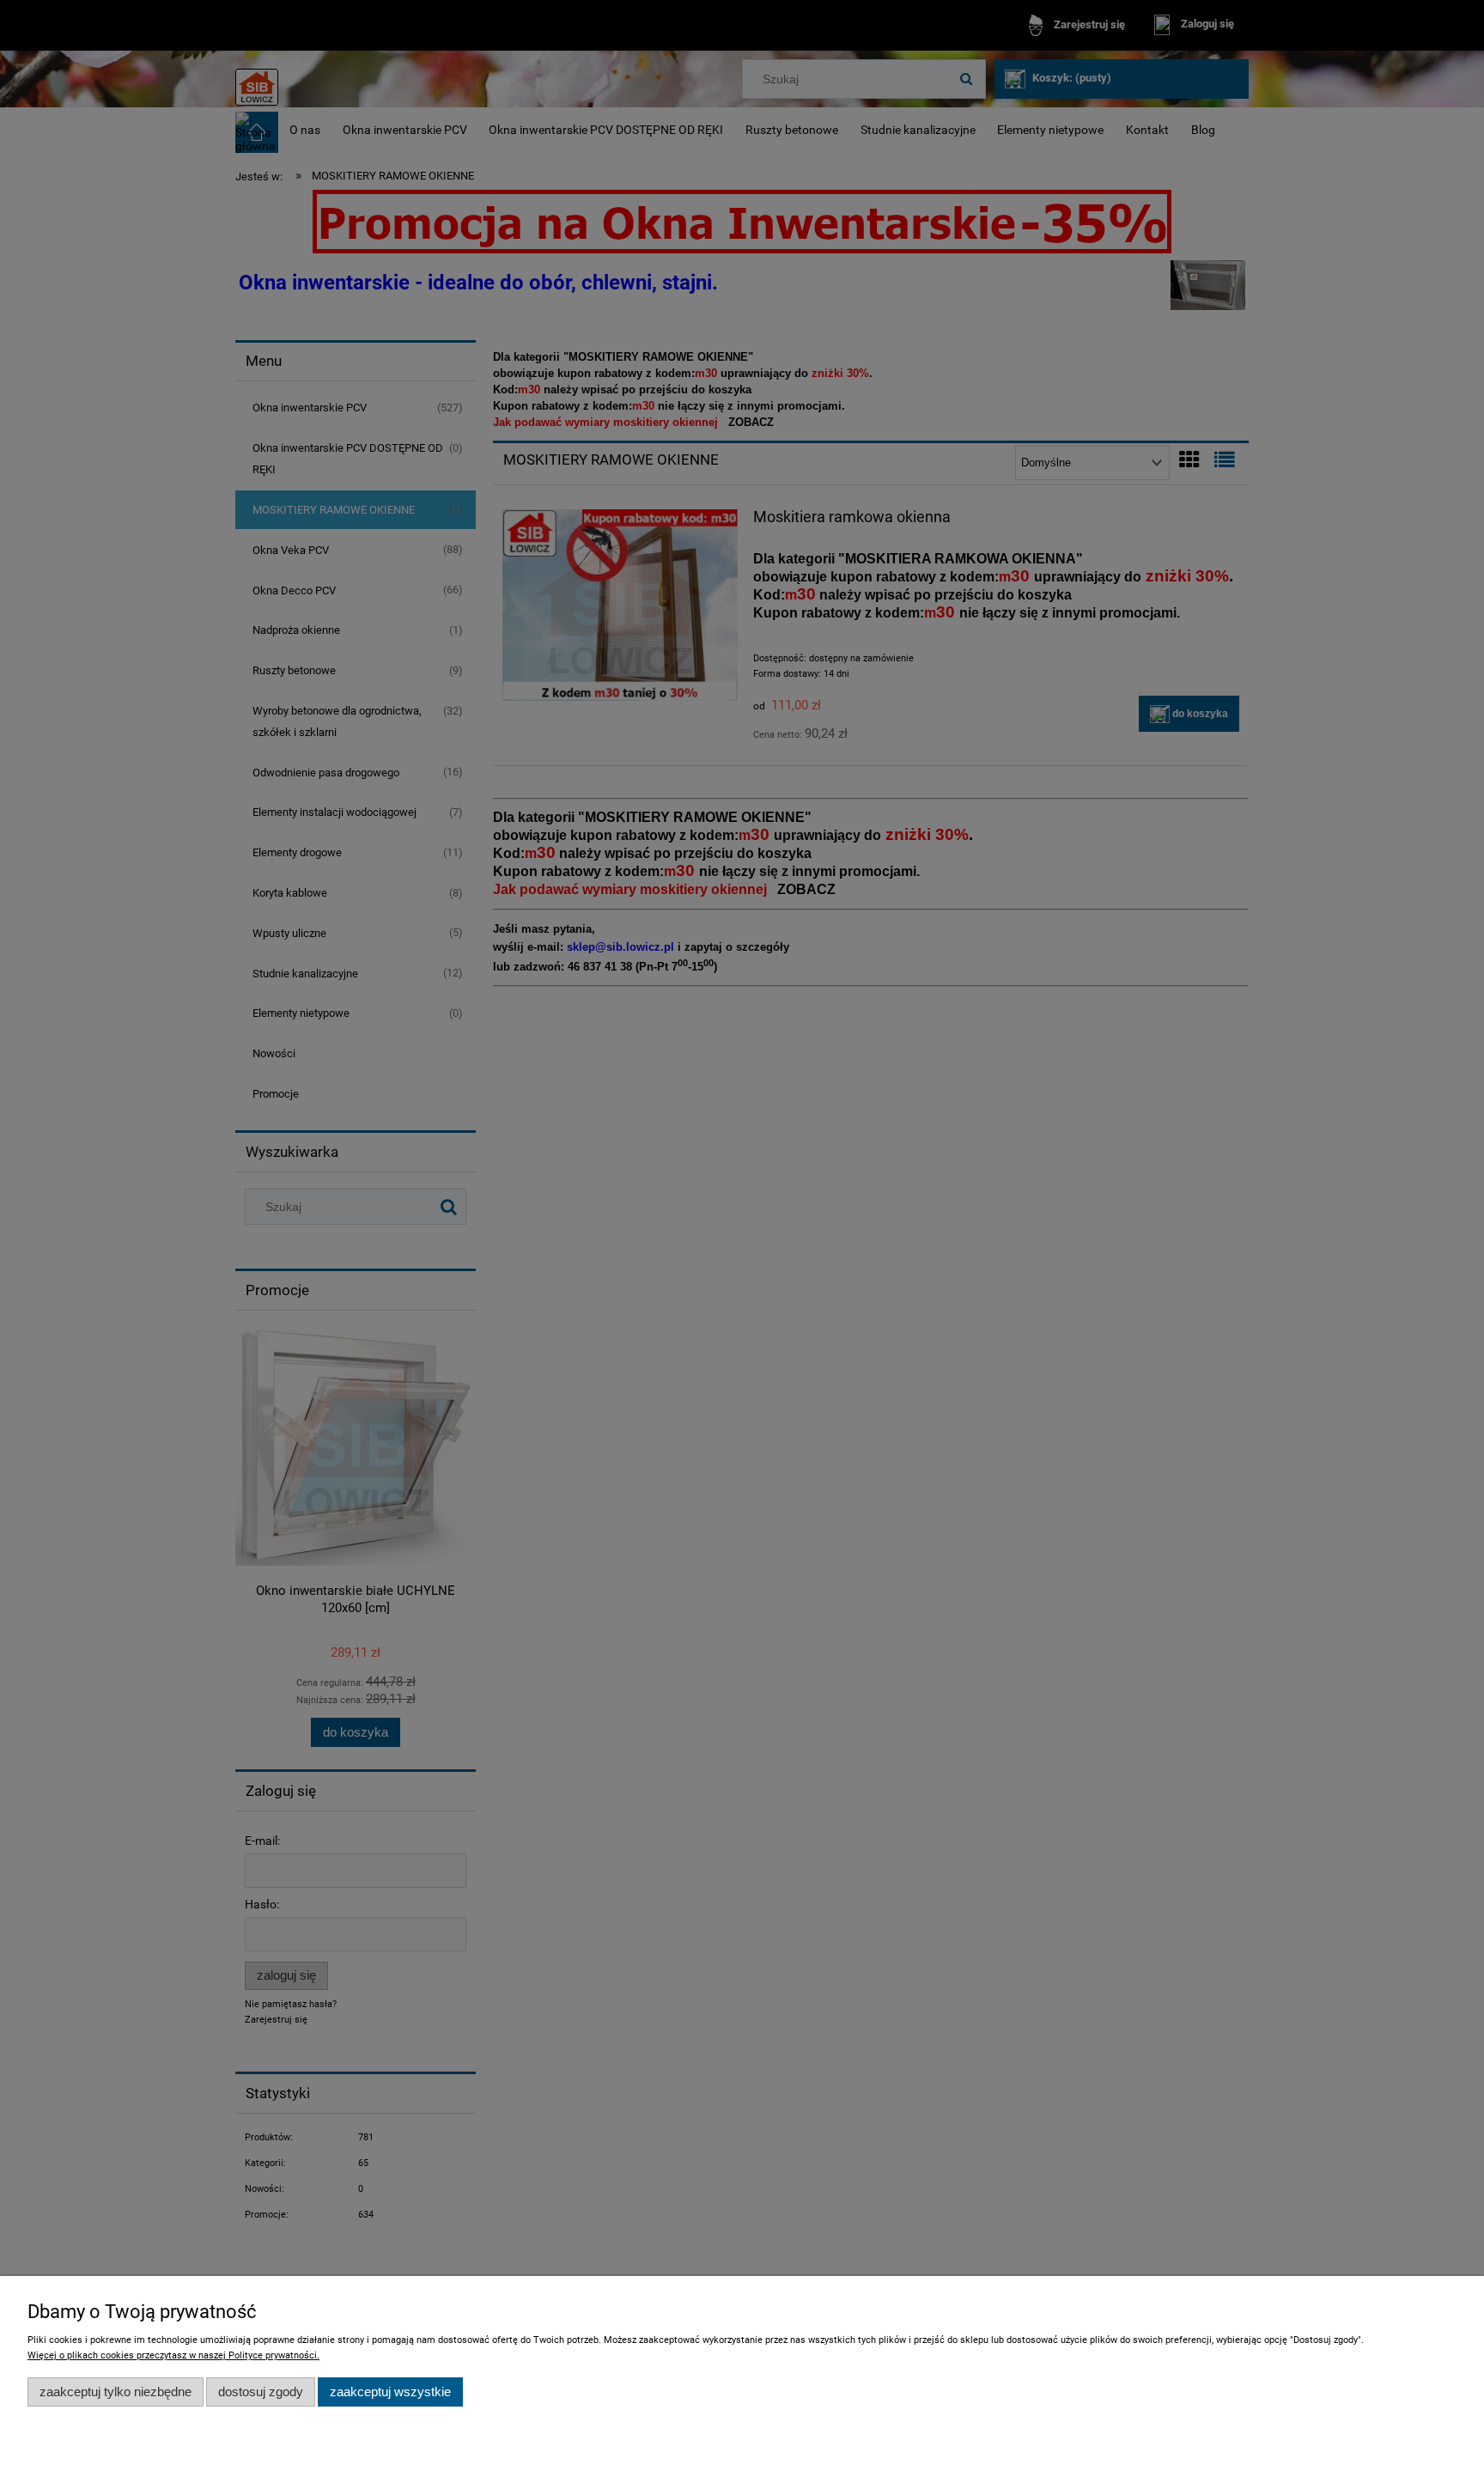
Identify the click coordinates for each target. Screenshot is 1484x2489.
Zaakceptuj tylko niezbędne (116, 2392)
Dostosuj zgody (261, 2392)
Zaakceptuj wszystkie (390, 2392)
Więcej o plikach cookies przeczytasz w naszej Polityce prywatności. (173, 2355)
